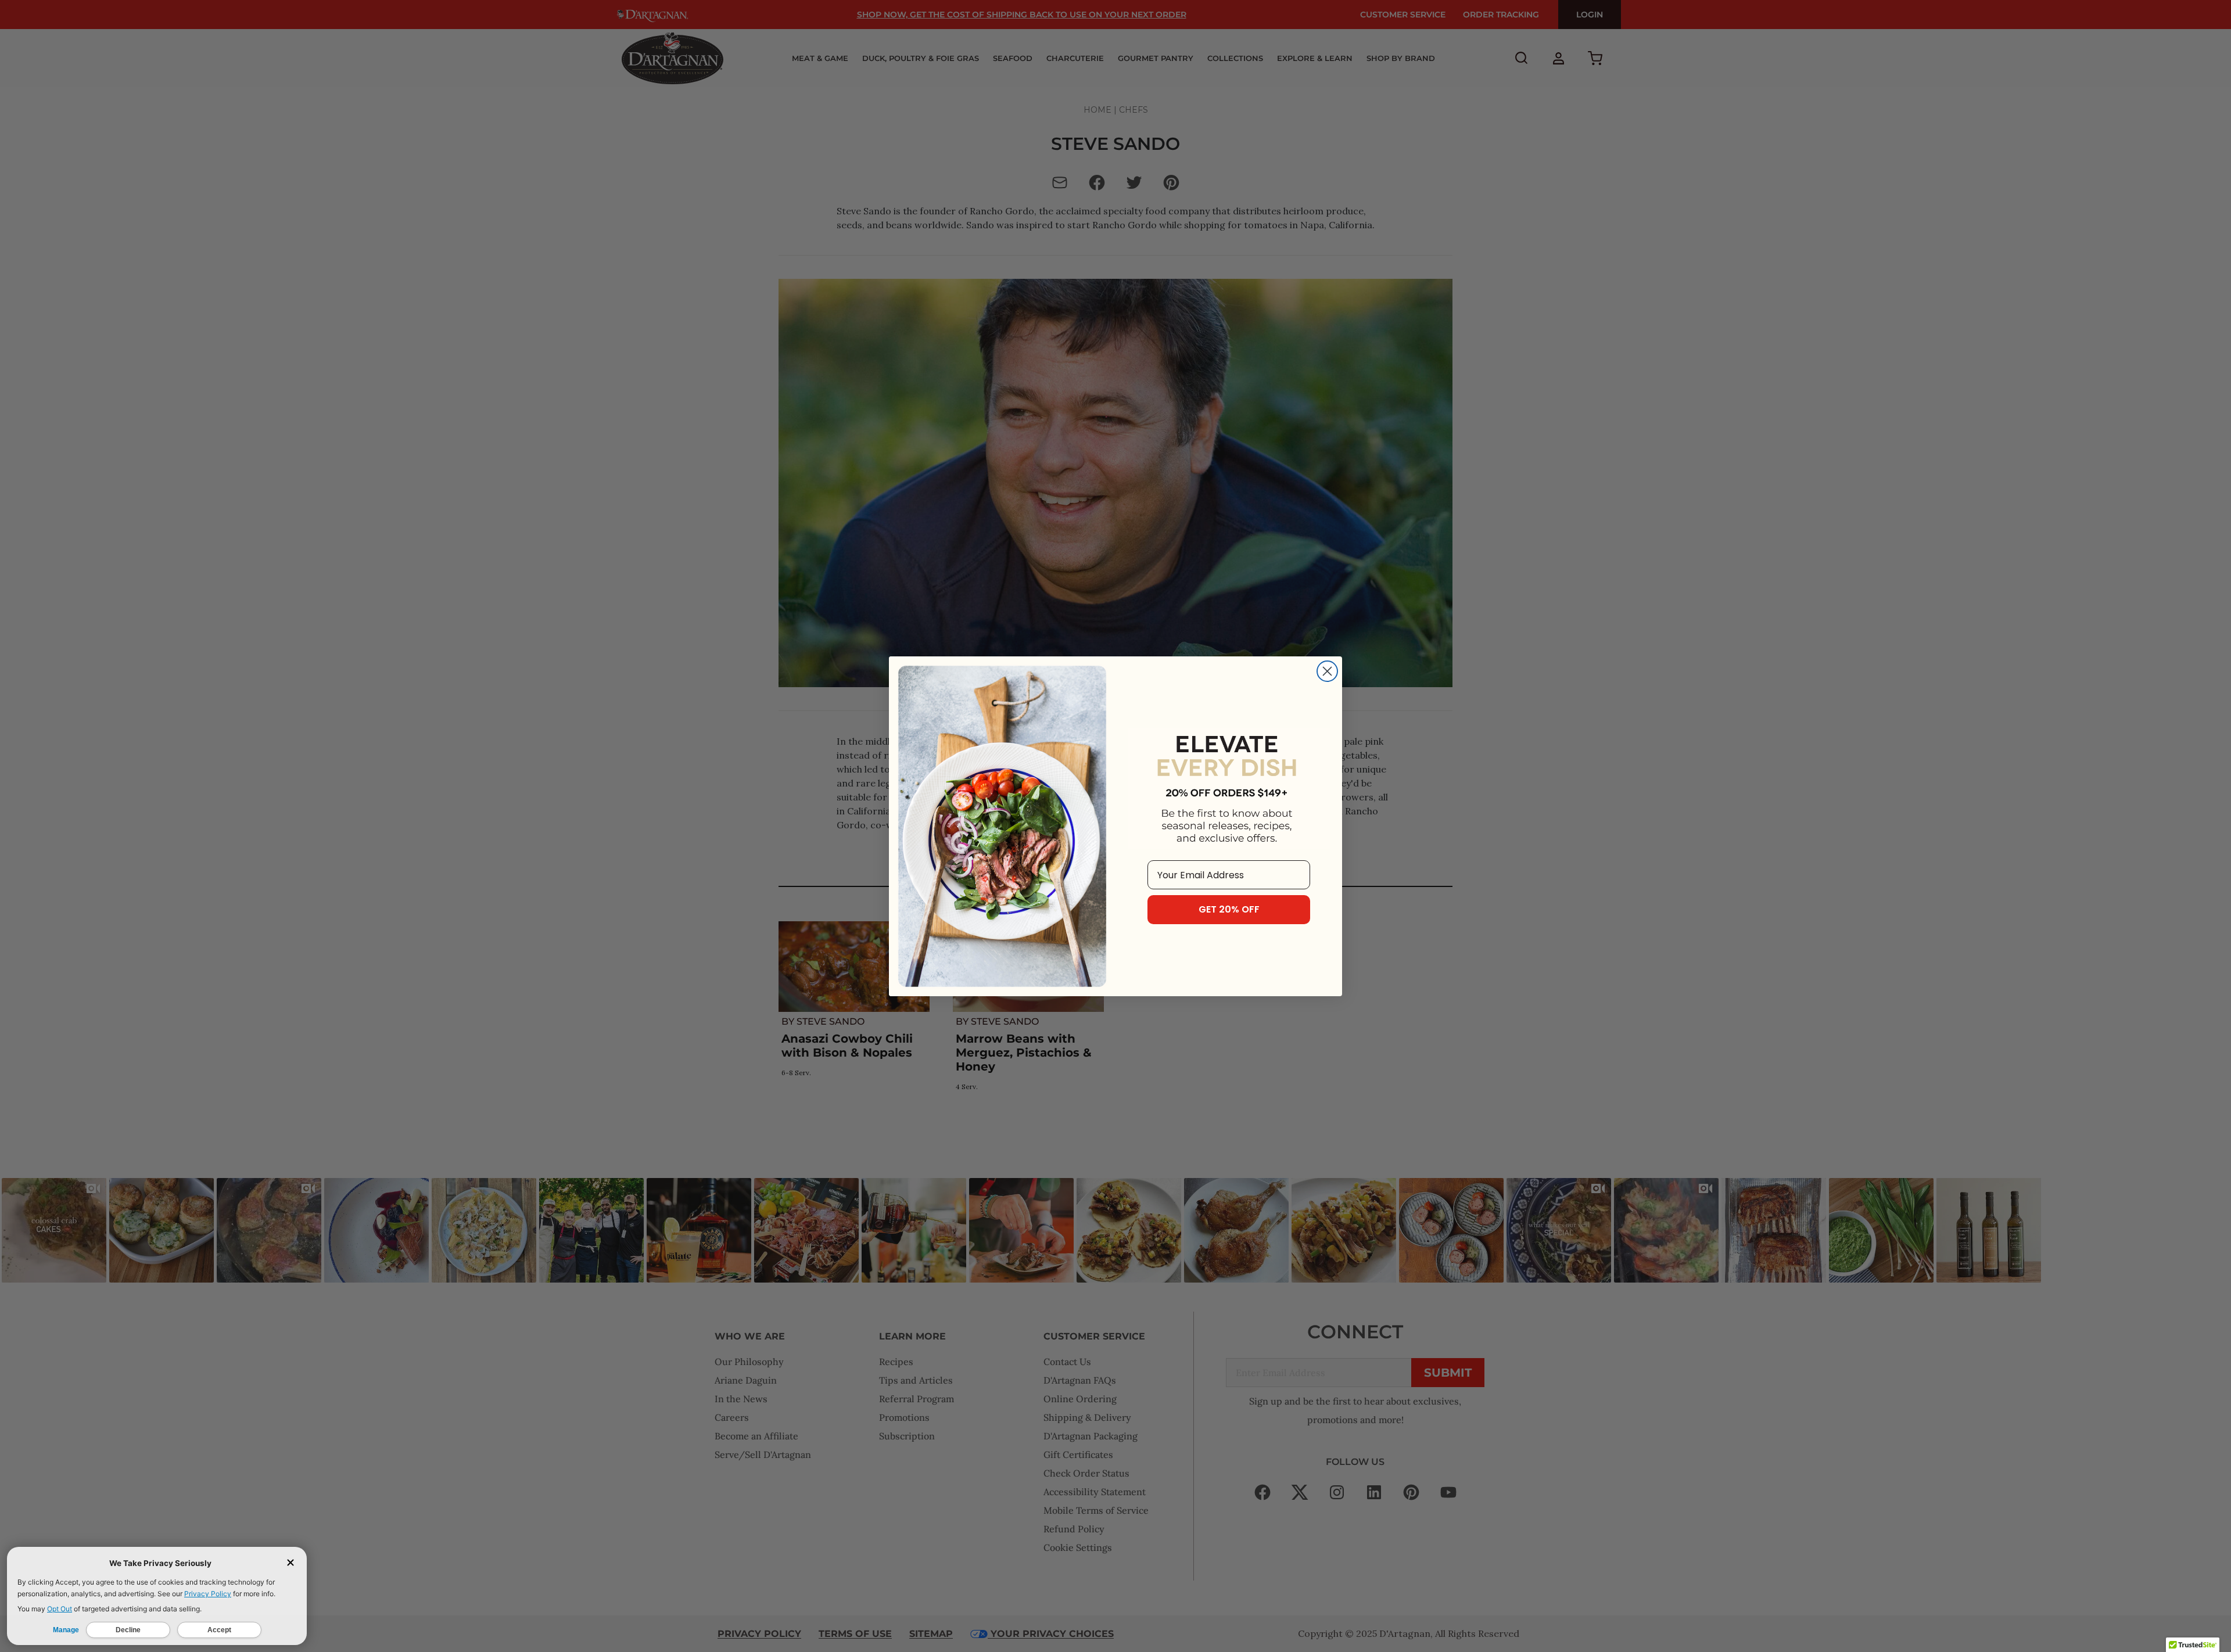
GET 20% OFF (1229, 909)
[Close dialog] (1327, 671)
